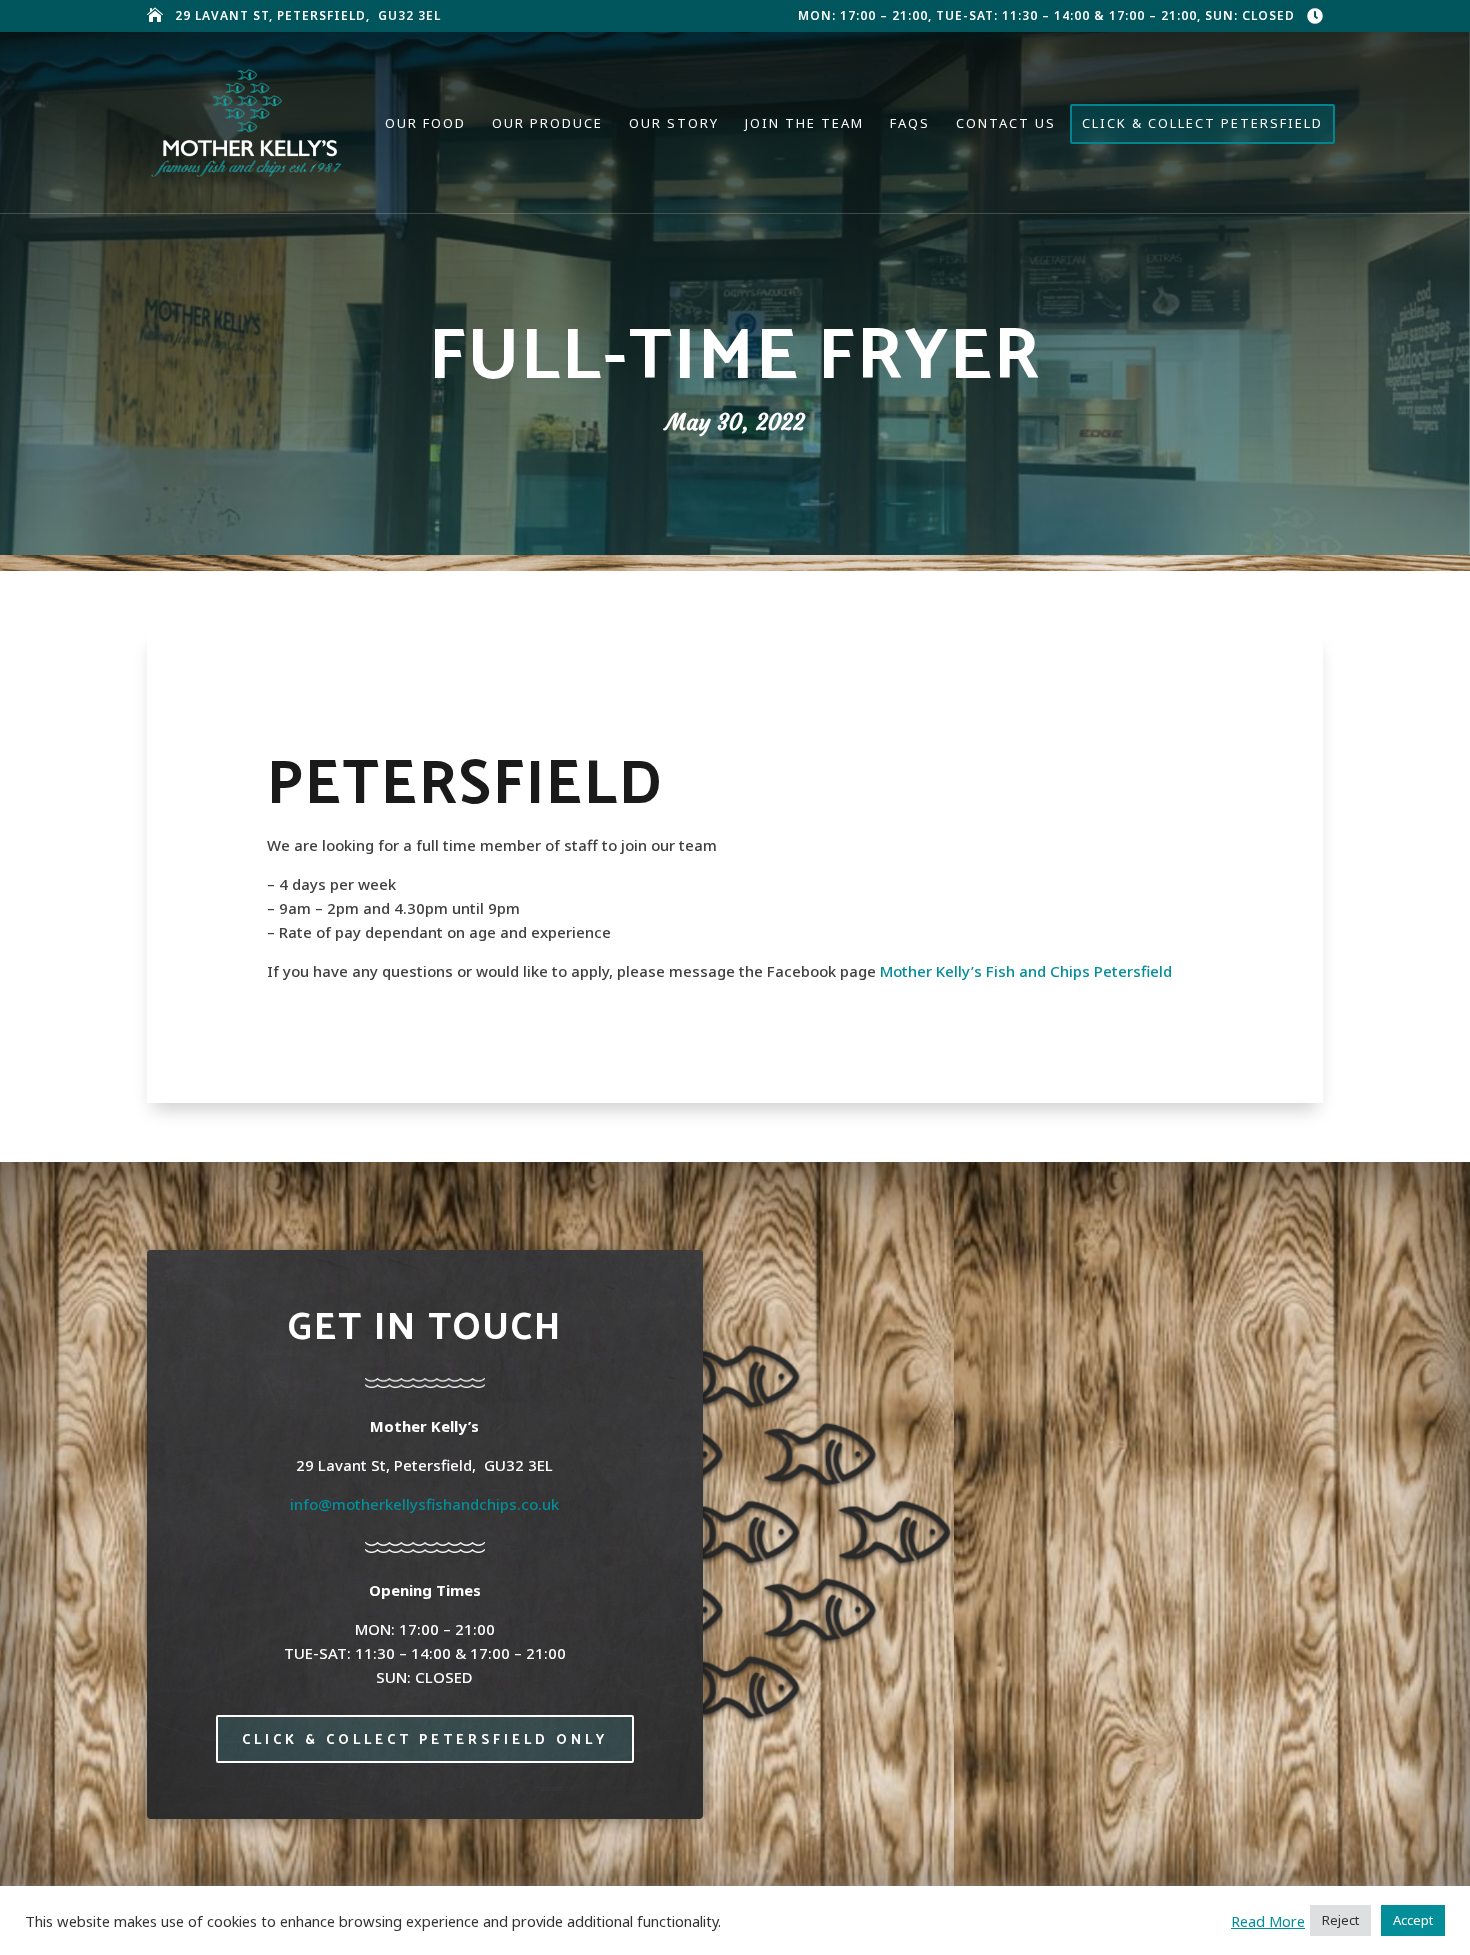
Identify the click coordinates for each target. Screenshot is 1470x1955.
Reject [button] (1340, 1920)
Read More (1268, 1921)
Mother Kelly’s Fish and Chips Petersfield (1026, 971)
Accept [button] (1413, 1920)
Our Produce (547, 124)
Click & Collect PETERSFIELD (1202, 124)
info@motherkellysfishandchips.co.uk (424, 1504)
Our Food (425, 124)
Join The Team (804, 124)
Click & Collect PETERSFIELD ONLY (425, 1740)
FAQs (910, 124)
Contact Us (1006, 124)
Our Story (674, 124)
